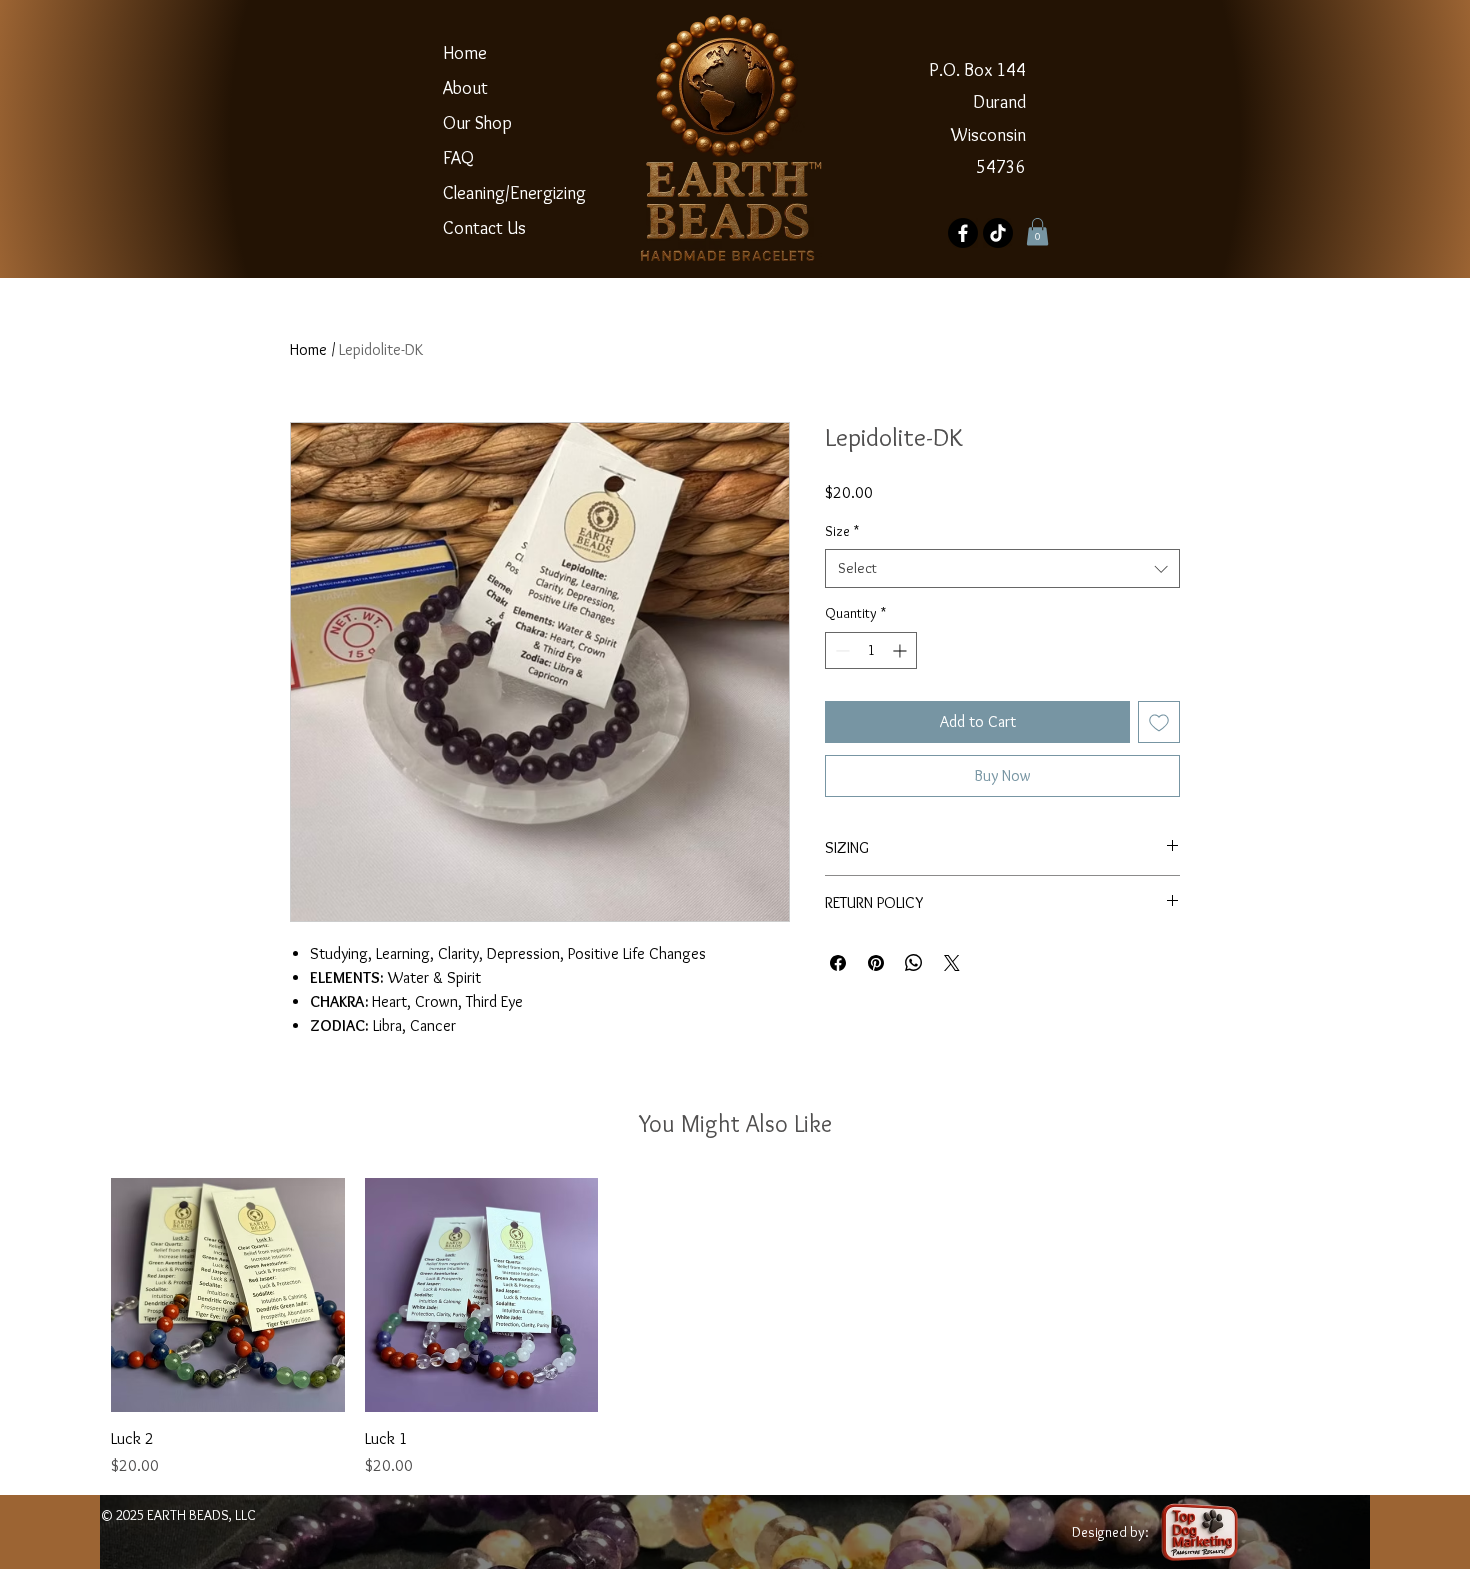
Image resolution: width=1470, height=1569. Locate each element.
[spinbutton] (871, 650)
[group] (735, 1328)
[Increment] (901, 650)
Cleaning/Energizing (491, 193)
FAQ (458, 158)
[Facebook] (963, 233)
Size (842, 531)
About (465, 88)
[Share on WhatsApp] (914, 963)
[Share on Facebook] (838, 963)
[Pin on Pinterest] (876, 963)
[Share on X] (952, 963)
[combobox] (1002, 568)
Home (465, 53)
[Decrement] (840, 650)
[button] (1037, 231)
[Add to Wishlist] (1159, 722)
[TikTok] (998, 233)
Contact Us (484, 228)
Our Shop (477, 123)
